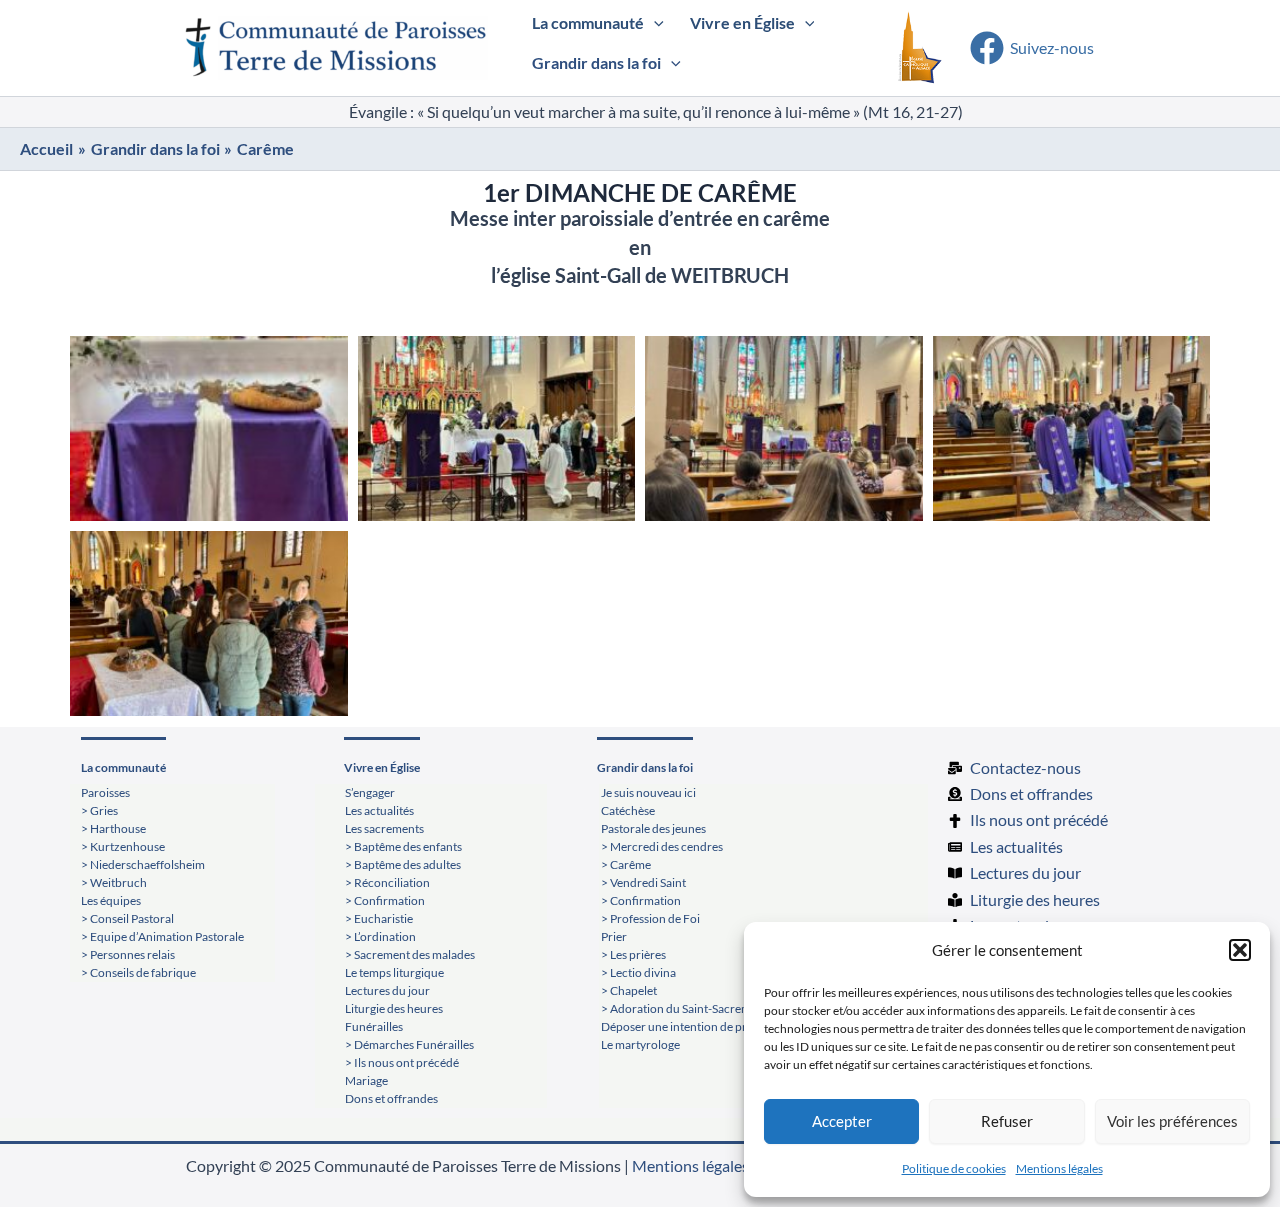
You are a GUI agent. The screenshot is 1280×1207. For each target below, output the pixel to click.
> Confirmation (385, 900)
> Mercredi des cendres (662, 846)
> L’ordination (380, 936)
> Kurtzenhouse (123, 846)
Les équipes (111, 900)
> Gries (99, 810)
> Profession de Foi (650, 918)
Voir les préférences (1172, 1121)
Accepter (842, 1121)
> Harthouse (113, 828)
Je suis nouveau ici (648, 792)
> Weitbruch (114, 882)
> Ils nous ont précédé (402, 1062)
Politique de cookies (954, 1168)
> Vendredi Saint (643, 882)
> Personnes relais (128, 954)
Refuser (1007, 1121)
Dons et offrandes (391, 1098)
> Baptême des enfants (403, 846)
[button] (1240, 950)
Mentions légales (1059, 1168)
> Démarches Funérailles (409, 1044)
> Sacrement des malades (410, 954)
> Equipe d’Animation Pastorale (162, 936)
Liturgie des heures (394, 1008)
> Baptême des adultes (403, 864)
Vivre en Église (382, 767)
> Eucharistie (379, 918)
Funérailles (374, 1026)
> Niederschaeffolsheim (143, 864)
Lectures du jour (387, 990)
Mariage (366, 1080)
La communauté (123, 767)
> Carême (626, 864)
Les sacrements (384, 828)
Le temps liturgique (394, 972)
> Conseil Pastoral (127, 918)
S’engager (370, 792)
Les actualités (379, 810)
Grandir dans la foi (645, 767)
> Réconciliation (387, 882)
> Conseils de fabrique (138, 972)
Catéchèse (628, 810)
